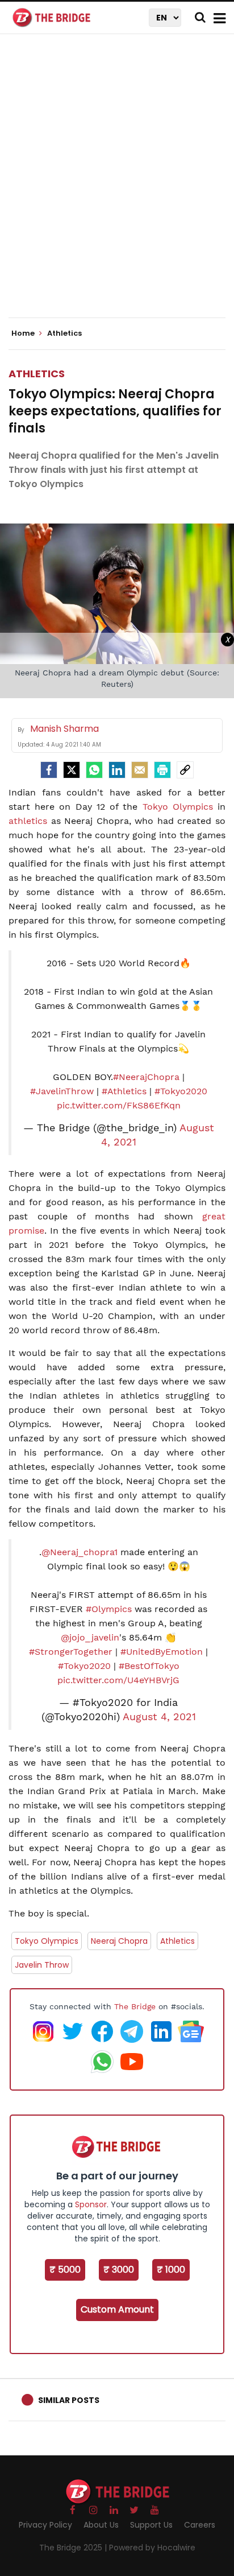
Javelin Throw (42, 1965)
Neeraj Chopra (119, 1941)
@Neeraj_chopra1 (80, 1552)
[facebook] (49, 770)
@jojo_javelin (90, 1637)
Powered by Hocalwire (152, 2548)
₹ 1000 (171, 2270)
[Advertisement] (117, 186)
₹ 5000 (65, 2270)
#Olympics (109, 1609)
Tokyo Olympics (178, 807)
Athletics (37, 374)
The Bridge (135, 2006)
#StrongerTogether (71, 1652)
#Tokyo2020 (181, 1091)
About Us (101, 2525)
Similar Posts (69, 2400)
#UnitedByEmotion (162, 1652)
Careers (200, 2525)
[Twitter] (72, 770)
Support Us (151, 2525)
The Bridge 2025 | (74, 2548)
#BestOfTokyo (149, 1666)
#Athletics (124, 1091)
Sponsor (91, 2204)
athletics (28, 821)
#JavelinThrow (62, 1091)
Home (24, 333)
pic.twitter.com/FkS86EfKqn (119, 1105)
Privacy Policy (45, 2525)
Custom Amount (117, 2309)
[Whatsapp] (94, 770)
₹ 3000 (119, 2270)
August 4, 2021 (159, 1717)
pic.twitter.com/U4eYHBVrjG (118, 1680)
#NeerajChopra (146, 1077)
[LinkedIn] (117, 770)
